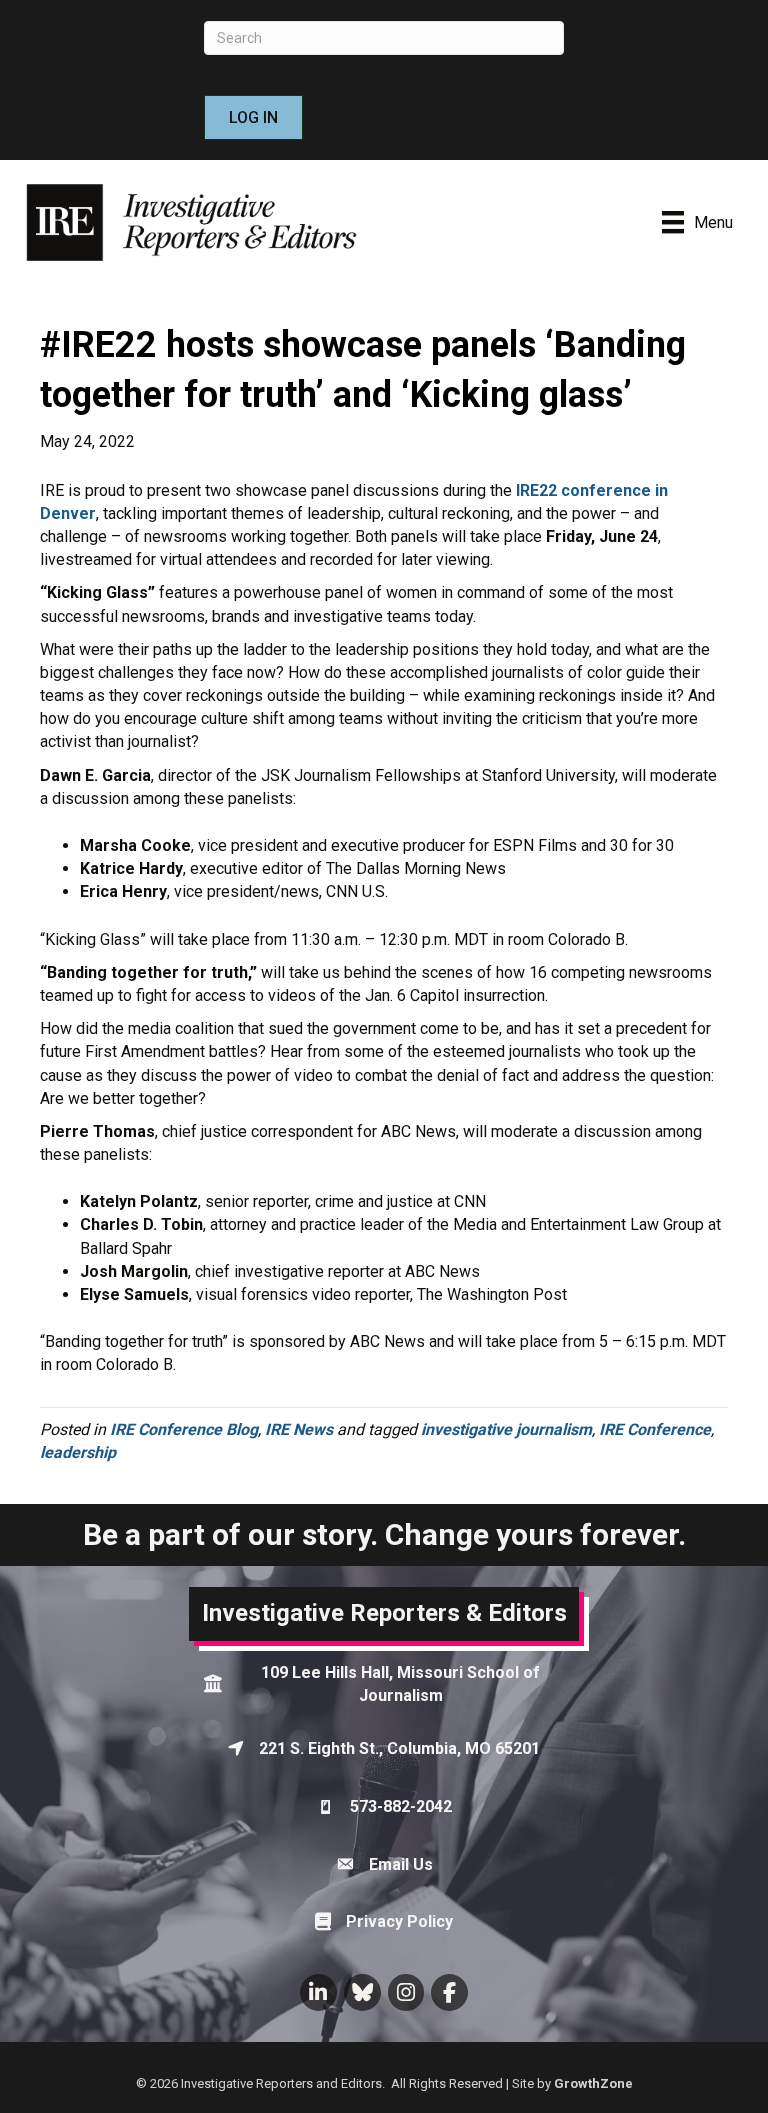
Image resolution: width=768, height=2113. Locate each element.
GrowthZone (593, 2083)
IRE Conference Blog (184, 1429)
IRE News (299, 1429)
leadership (78, 1452)
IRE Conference (655, 1429)
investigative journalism (506, 1429)
